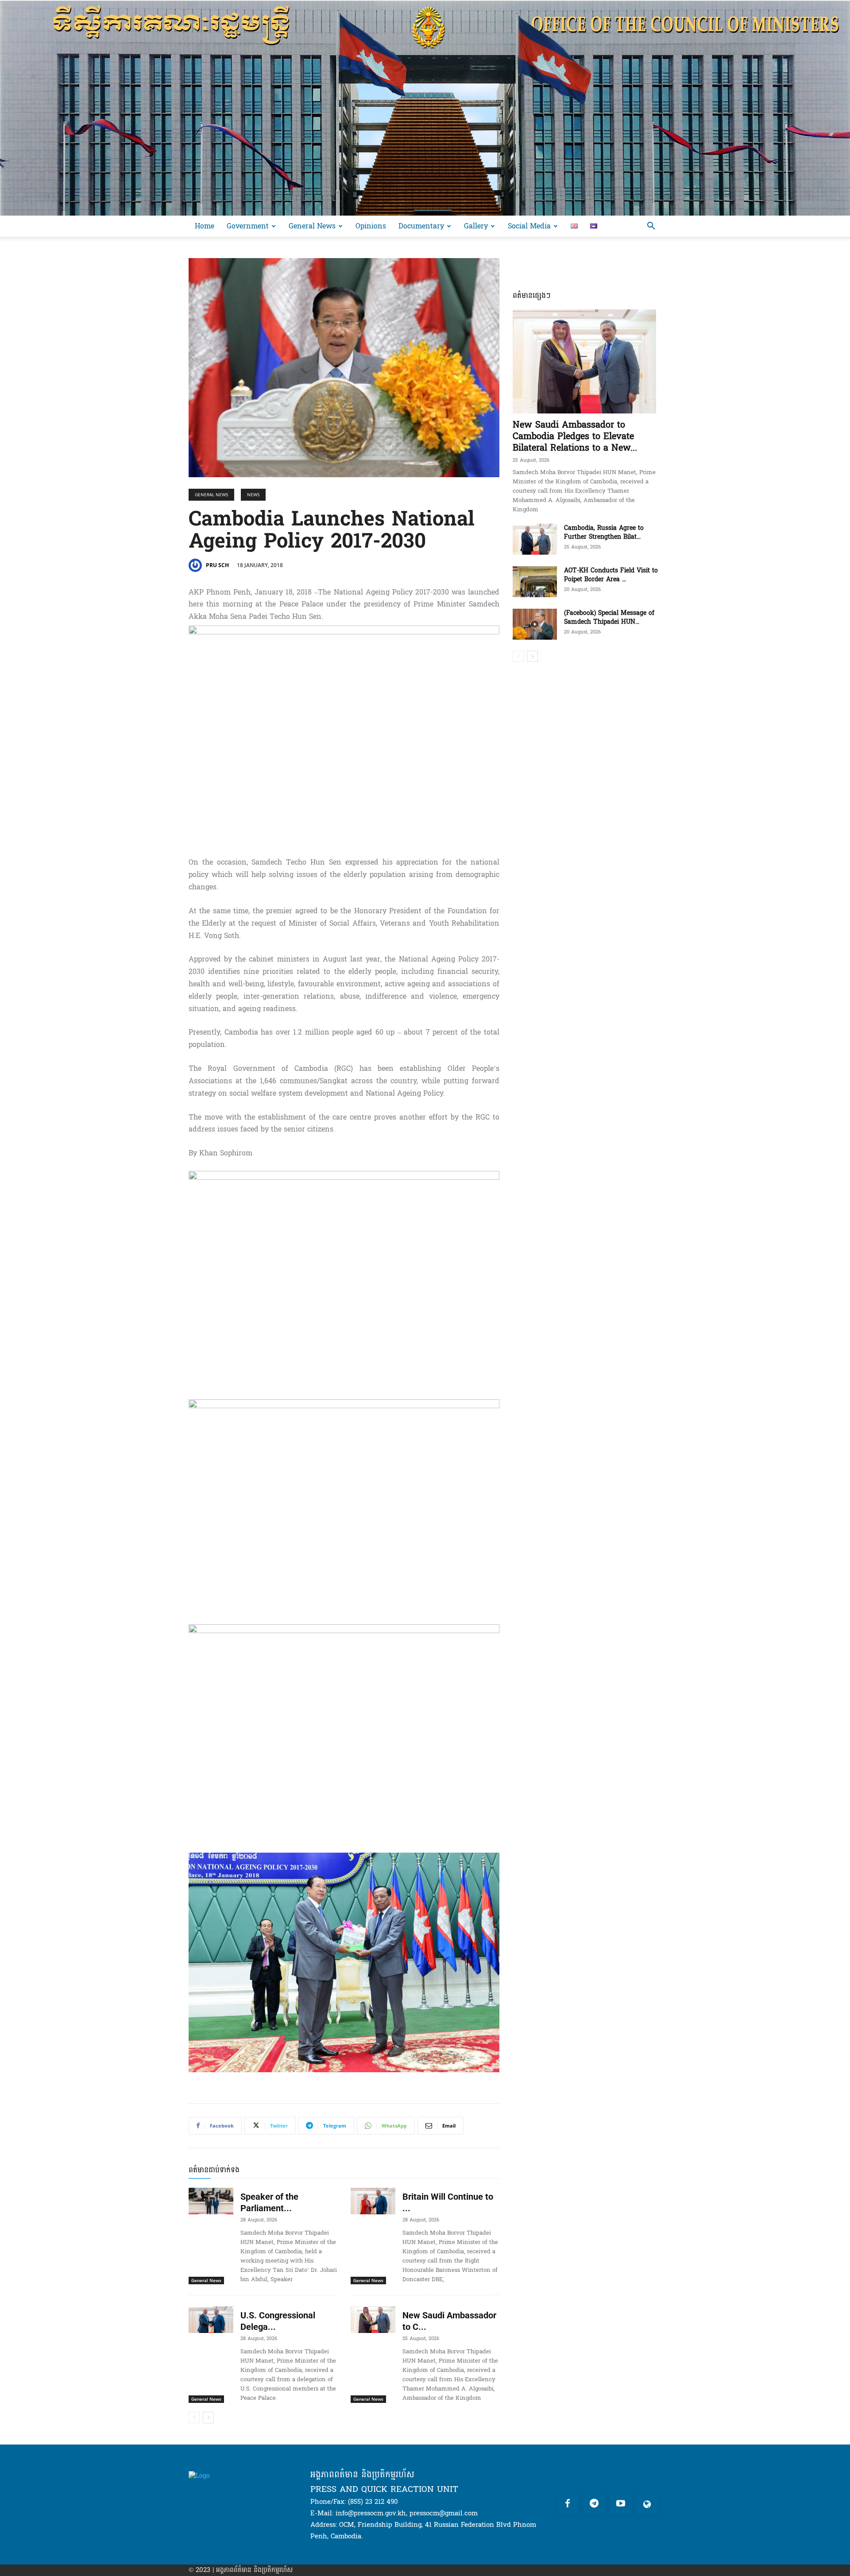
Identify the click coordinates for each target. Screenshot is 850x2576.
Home (205, 226)
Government (248, 226)
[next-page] (208, 2418)
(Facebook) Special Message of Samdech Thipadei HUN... (609, 617)
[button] (651, 227)
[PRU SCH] (197, 565)
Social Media (529, 226)
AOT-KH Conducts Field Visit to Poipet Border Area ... (611, 575)
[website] (647, 2504)
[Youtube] (621, 2504)
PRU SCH (217, 565)
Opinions (371, 226)
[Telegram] (594, 2504)
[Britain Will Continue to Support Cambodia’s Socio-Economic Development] (373, 2201)
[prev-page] (194, 2418)
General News (312, 226)
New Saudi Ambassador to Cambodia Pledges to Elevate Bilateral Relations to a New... (575, 436)
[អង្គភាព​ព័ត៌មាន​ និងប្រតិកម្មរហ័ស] (425, 108)
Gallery (476, 226)
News (253, 494)
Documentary (421, 226)
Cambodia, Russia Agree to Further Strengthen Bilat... (604, 532)
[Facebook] (568, 2504)
